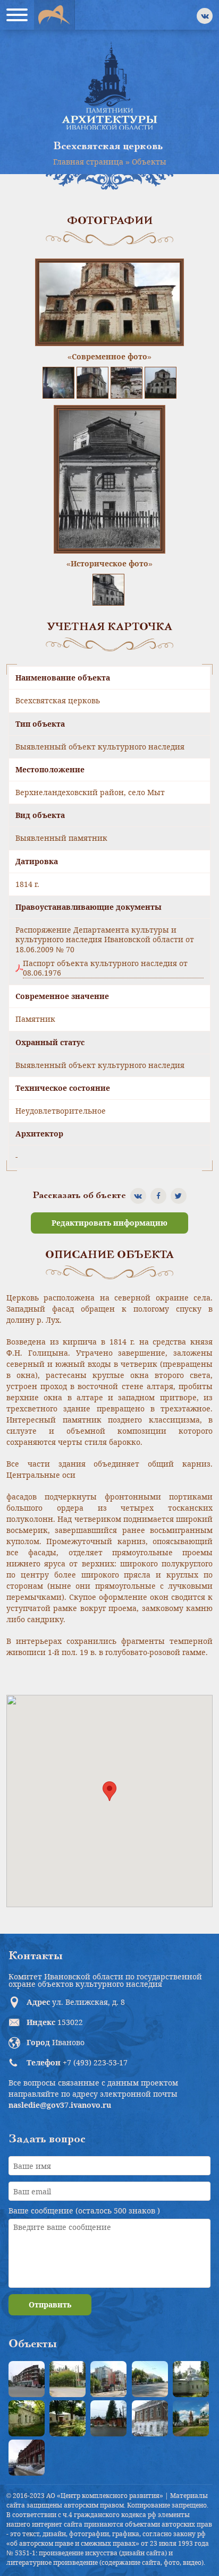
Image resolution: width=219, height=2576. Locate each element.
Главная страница (88, 162)
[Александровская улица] (150, 2379)
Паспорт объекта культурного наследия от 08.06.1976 (105, 968)
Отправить (50, 2304)
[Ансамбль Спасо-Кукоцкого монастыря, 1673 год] (191, 2418)
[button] (109, 1791)
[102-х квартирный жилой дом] (108, 2379)
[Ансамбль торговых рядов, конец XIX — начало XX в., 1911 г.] (27, 2458)
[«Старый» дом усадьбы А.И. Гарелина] (68, 2379)
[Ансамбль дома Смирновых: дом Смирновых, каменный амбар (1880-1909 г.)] (150, 2418)
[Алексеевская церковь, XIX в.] (191, 2379)
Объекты (149, 162)
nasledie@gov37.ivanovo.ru (60, 2105)
